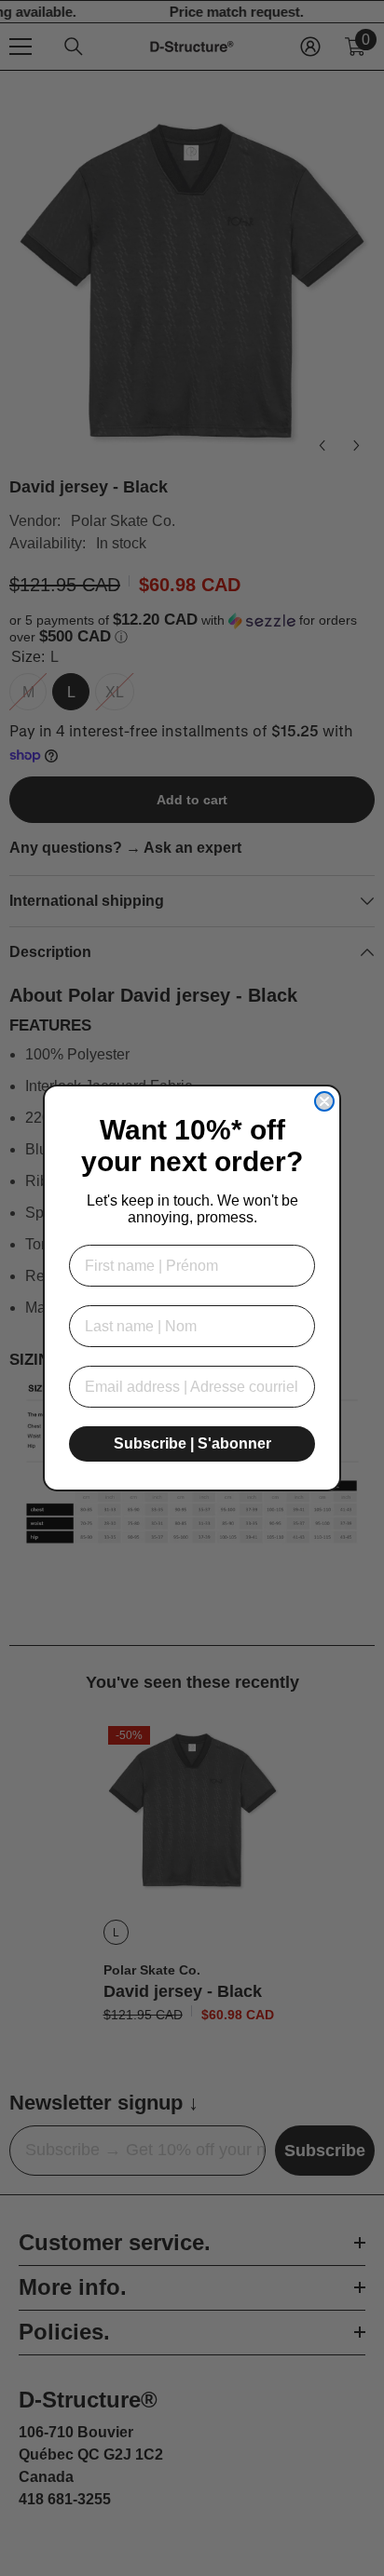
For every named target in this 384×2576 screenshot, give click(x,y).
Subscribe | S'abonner (192, 1443)
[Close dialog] (324, 1101)
